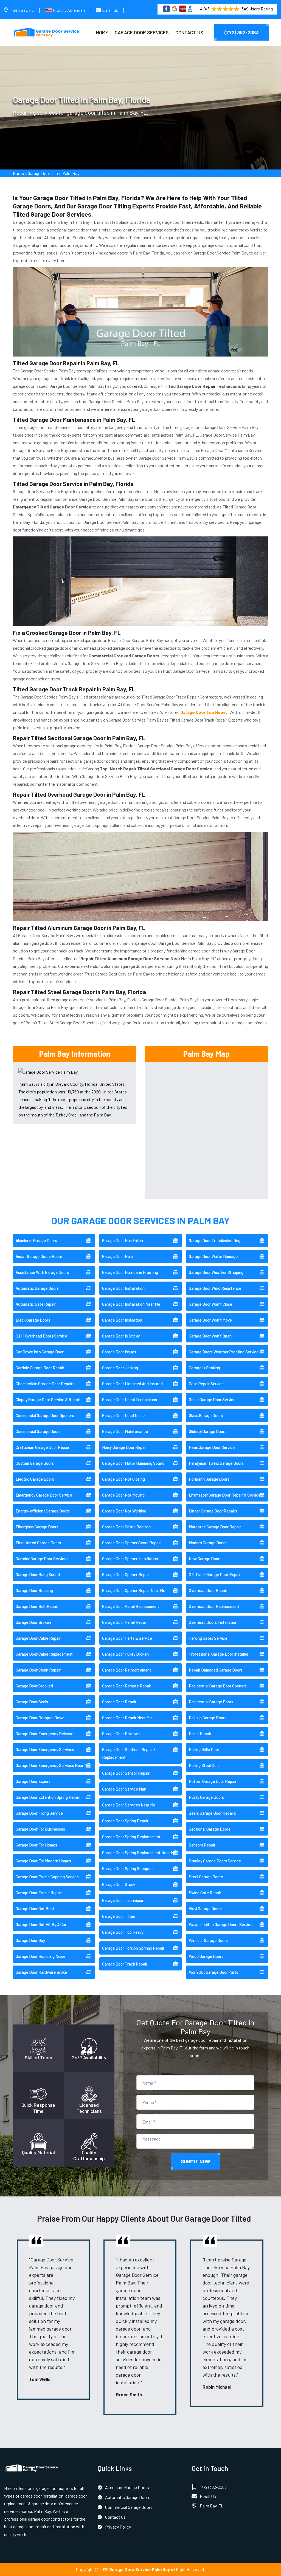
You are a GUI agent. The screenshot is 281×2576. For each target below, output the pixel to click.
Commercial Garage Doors (38, 1431)
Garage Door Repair (119, 1702)
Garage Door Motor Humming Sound (133, 1463)
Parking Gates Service (208, 1638)
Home (102, 32)
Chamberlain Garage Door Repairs (45, 1384)
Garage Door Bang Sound (38, 1574)
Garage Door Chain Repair (38, 1670)
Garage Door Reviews (121, 1734)
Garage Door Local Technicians (130, 1399)
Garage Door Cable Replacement (44, 1654)
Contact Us (189, 32)
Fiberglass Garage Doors (37, 1527)
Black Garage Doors (33, 1320)
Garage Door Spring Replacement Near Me (139, 1853)
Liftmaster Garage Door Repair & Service (225, 1495)
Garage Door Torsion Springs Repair (133, 1948)
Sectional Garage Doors (210, 1829)
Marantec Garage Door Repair (215, 1527)
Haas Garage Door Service (212, 1447)
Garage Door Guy (30, 1940)
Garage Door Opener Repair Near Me (134, 1590)
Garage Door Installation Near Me (131, 1304)
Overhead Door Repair (208, 1590)
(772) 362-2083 (241, 32)
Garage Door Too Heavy (123, 1932)
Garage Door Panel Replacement (131, 1606)
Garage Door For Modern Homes (43, 1861)
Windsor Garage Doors (208, 1940)
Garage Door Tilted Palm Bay (54, 173)
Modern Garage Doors (208, 1543)
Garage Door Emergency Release (44, 1734)
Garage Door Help (117, 1256)
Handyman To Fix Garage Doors (216, 1463)
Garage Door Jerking (120, 1368)
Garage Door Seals (32, 1702)
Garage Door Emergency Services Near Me (53, 1765)
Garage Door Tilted (119, 1916)
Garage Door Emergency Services (45, 1749)
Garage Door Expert (33, 1781)
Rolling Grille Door (204, 1749)
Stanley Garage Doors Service (215, 1861)
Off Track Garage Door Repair (215, 1574)
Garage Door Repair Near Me (127, 1718)
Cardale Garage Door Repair (40, 1368)
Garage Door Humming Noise (40, 1956)
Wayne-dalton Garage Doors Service (221, 1924)
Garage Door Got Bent (35, 1908)
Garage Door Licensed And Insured (132, 1384)
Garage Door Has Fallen (123, 1240)
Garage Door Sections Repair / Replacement (129, 1753)
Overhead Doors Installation (213, 1622)
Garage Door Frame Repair (39, 1893)
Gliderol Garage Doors (208, 1431)
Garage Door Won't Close (210, 1304)
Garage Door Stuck (119, 1884)
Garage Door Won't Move (210, 1320)
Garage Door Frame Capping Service (47, 1877)
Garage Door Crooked (34, 1686)
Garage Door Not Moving (123, 1495)
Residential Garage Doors (211, 1702)
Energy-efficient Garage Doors (43, 1511)
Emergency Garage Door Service (44, 1495)
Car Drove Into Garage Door (40, 1352)
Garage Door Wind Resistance (215, 1288)
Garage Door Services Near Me (129, 1805)
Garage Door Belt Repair (37, 1606)
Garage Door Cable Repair (38, 1638)
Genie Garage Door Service (212, 1399)
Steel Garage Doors (206, 1877)
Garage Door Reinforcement (127, 1670)
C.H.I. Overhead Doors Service (41, 1336)
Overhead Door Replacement (214, 1606)
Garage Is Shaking (204, 1368)
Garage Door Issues (119, 1352)
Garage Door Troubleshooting (215, 1240)
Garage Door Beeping (34, 1590)
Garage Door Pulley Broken (125, 1654)
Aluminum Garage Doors (36, 1240)
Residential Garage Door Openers (218, 1686)
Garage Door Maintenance (125, 1431)
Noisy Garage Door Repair (124, 1447)
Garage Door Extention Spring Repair (48, 1797)
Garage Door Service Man (124, 1789)
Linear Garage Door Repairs (213, 1511)
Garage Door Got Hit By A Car (41, 1924)
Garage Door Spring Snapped (127, 1868)
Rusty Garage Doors (206, 1797)
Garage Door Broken (33, 1622)
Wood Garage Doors (206, 1956)
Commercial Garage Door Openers (45, 1415)
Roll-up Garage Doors (208, 1718)
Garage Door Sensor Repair (126, 1773)
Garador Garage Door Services (42, 1559)
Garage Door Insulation (122, 1320)
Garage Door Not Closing (123, 1479)
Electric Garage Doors (35, 1479)
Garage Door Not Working (124, 1511)
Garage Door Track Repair (125, 1964)
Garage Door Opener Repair (126, 1574)
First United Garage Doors (38, 1543)
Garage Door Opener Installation (130, 1559)
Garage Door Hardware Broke (41, 1972)
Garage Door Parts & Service (127, 1638)
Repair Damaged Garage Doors (216, 1670)
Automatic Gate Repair (36, 1304)
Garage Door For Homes (36, 1845)
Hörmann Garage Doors (209, 1479)
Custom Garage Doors (35, 1463)
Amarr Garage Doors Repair (39, 1256)
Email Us (110, 10)
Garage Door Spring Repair (125, 1821)
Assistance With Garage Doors (42, 1272)
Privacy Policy (118, 2527)
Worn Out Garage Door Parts (213, 1972)
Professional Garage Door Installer (219, 1654)
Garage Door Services (142, 32)
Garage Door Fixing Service (39, 1813)
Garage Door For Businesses (40, 1829)
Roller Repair (200, 1734)
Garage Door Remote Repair (127, 1686)
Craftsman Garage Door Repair (43, 1447)
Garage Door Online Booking (126, 1527)
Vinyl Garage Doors (205, 1908)
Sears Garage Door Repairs (212, 1813)
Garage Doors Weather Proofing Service (224, 1352)
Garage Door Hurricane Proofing (130, 1272)
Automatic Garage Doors (37, 1288)
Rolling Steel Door (204, 1765)
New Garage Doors (205, 1559)
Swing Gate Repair (205, 1893)
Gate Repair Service (206, 1384)
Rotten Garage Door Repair (213, 1781)
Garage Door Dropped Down (40, 1718)
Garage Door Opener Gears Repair (131, 1543)
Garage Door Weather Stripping (216, 1272)
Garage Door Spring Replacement (131, 1837)
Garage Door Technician (123, 1900)
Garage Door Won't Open (210, 1336)
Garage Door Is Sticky (121, 1336)
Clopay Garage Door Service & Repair (48, 1399)
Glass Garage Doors (206, 1415)
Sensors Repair (202, 1845)
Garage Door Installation (123, 1288)
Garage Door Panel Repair (125, 1622)
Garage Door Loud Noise (123, 1415)
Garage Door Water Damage (213, 1256)
